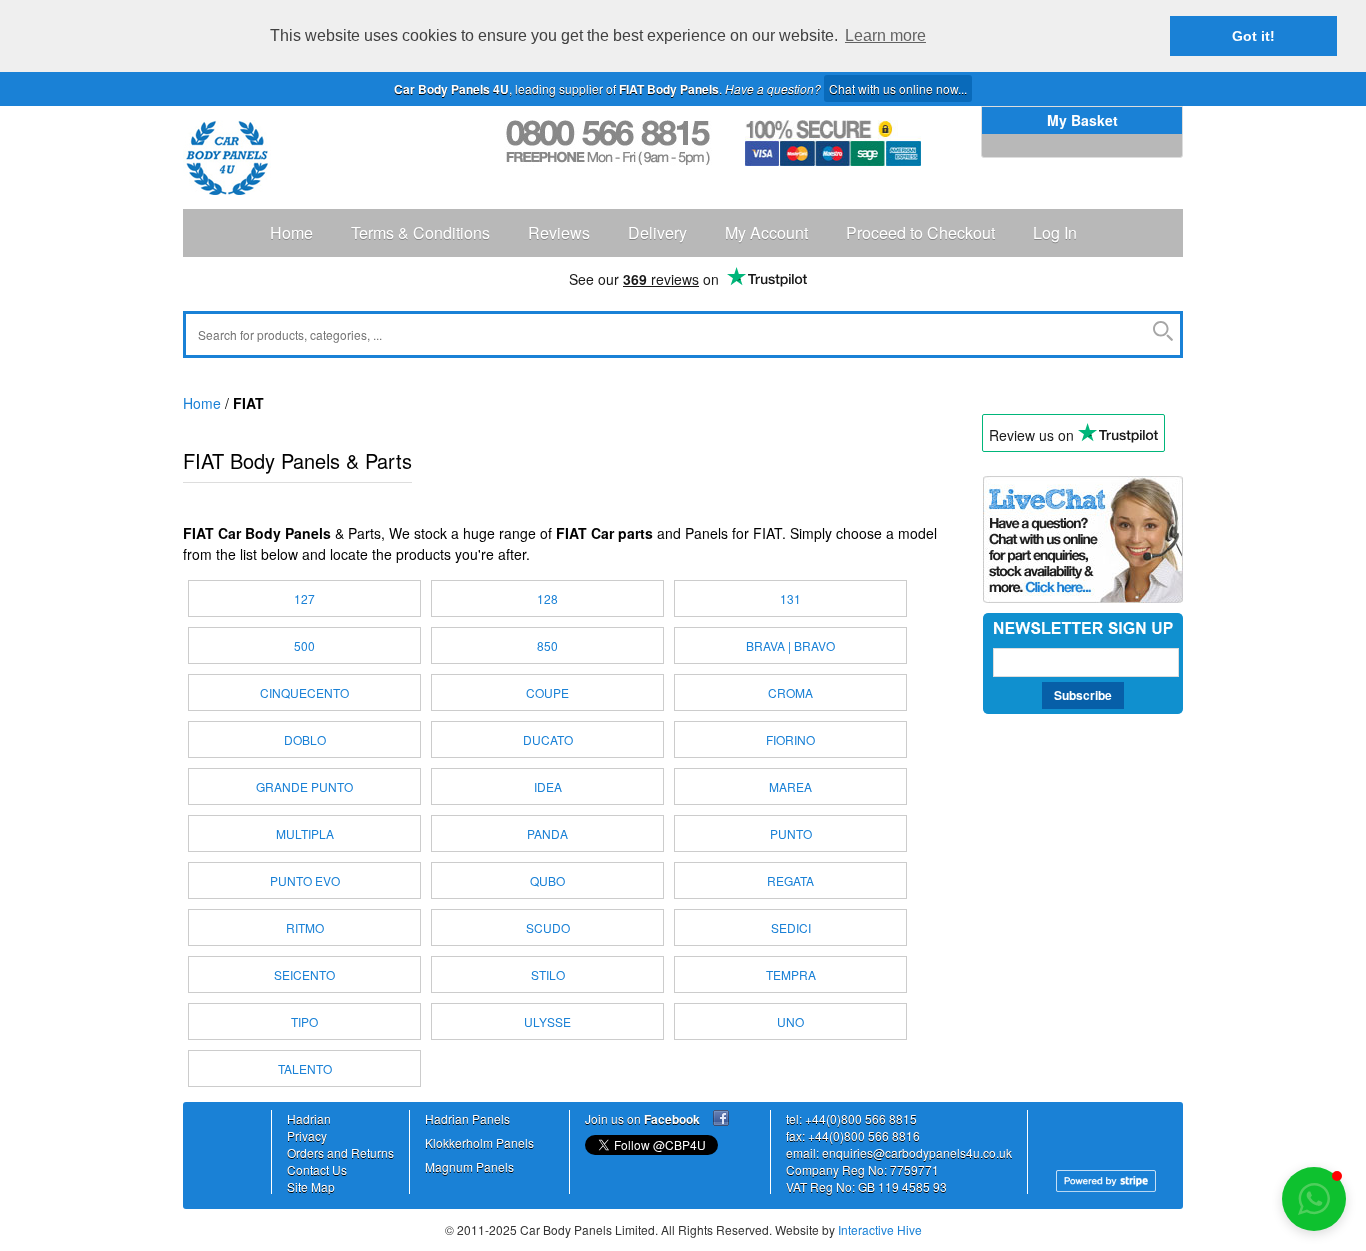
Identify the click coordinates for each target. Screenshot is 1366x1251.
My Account (766, 232)
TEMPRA (791, 974)
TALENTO (305, 1068)
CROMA (790, 692)
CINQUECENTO (304, 692)
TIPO (304, 1021)
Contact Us (317, 1169)
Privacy (307, 1135)
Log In (1055, 232)
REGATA (790, 880)
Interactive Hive (880, 1229)
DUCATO (548, 739)
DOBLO (305, 739)
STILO (548, 974)
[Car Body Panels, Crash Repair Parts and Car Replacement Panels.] (227, 157)
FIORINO (790, 739)
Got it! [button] (1253, 36)
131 (790, 598)
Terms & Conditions (420, 232)
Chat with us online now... (898, 88)
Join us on (642, 1118)
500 (304, 645)
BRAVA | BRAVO (790, 645)
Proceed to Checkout (920, 232)
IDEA (548, 786)
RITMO (305, 927)
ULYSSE (547, 1021)
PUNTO (791, 833)
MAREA (790, 786)
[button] (1314, 1199)
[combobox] (683, 334)
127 (304, 598)
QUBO (547, 880)
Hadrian (309, 1118)
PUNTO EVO (305, 880)
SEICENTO (304, 974)
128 (547, 598)
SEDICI (791, 927)
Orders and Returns (340, 1152)
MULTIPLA (305, 833)
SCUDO (548, 927)
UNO (790, 1021)
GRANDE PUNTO (304, 786)
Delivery (657, 232)
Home (291, 232)
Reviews (559, 232)
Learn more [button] (885, 35)
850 (547, 645)
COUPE (547, 692)
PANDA (547, 833)
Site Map (311, 1186)
